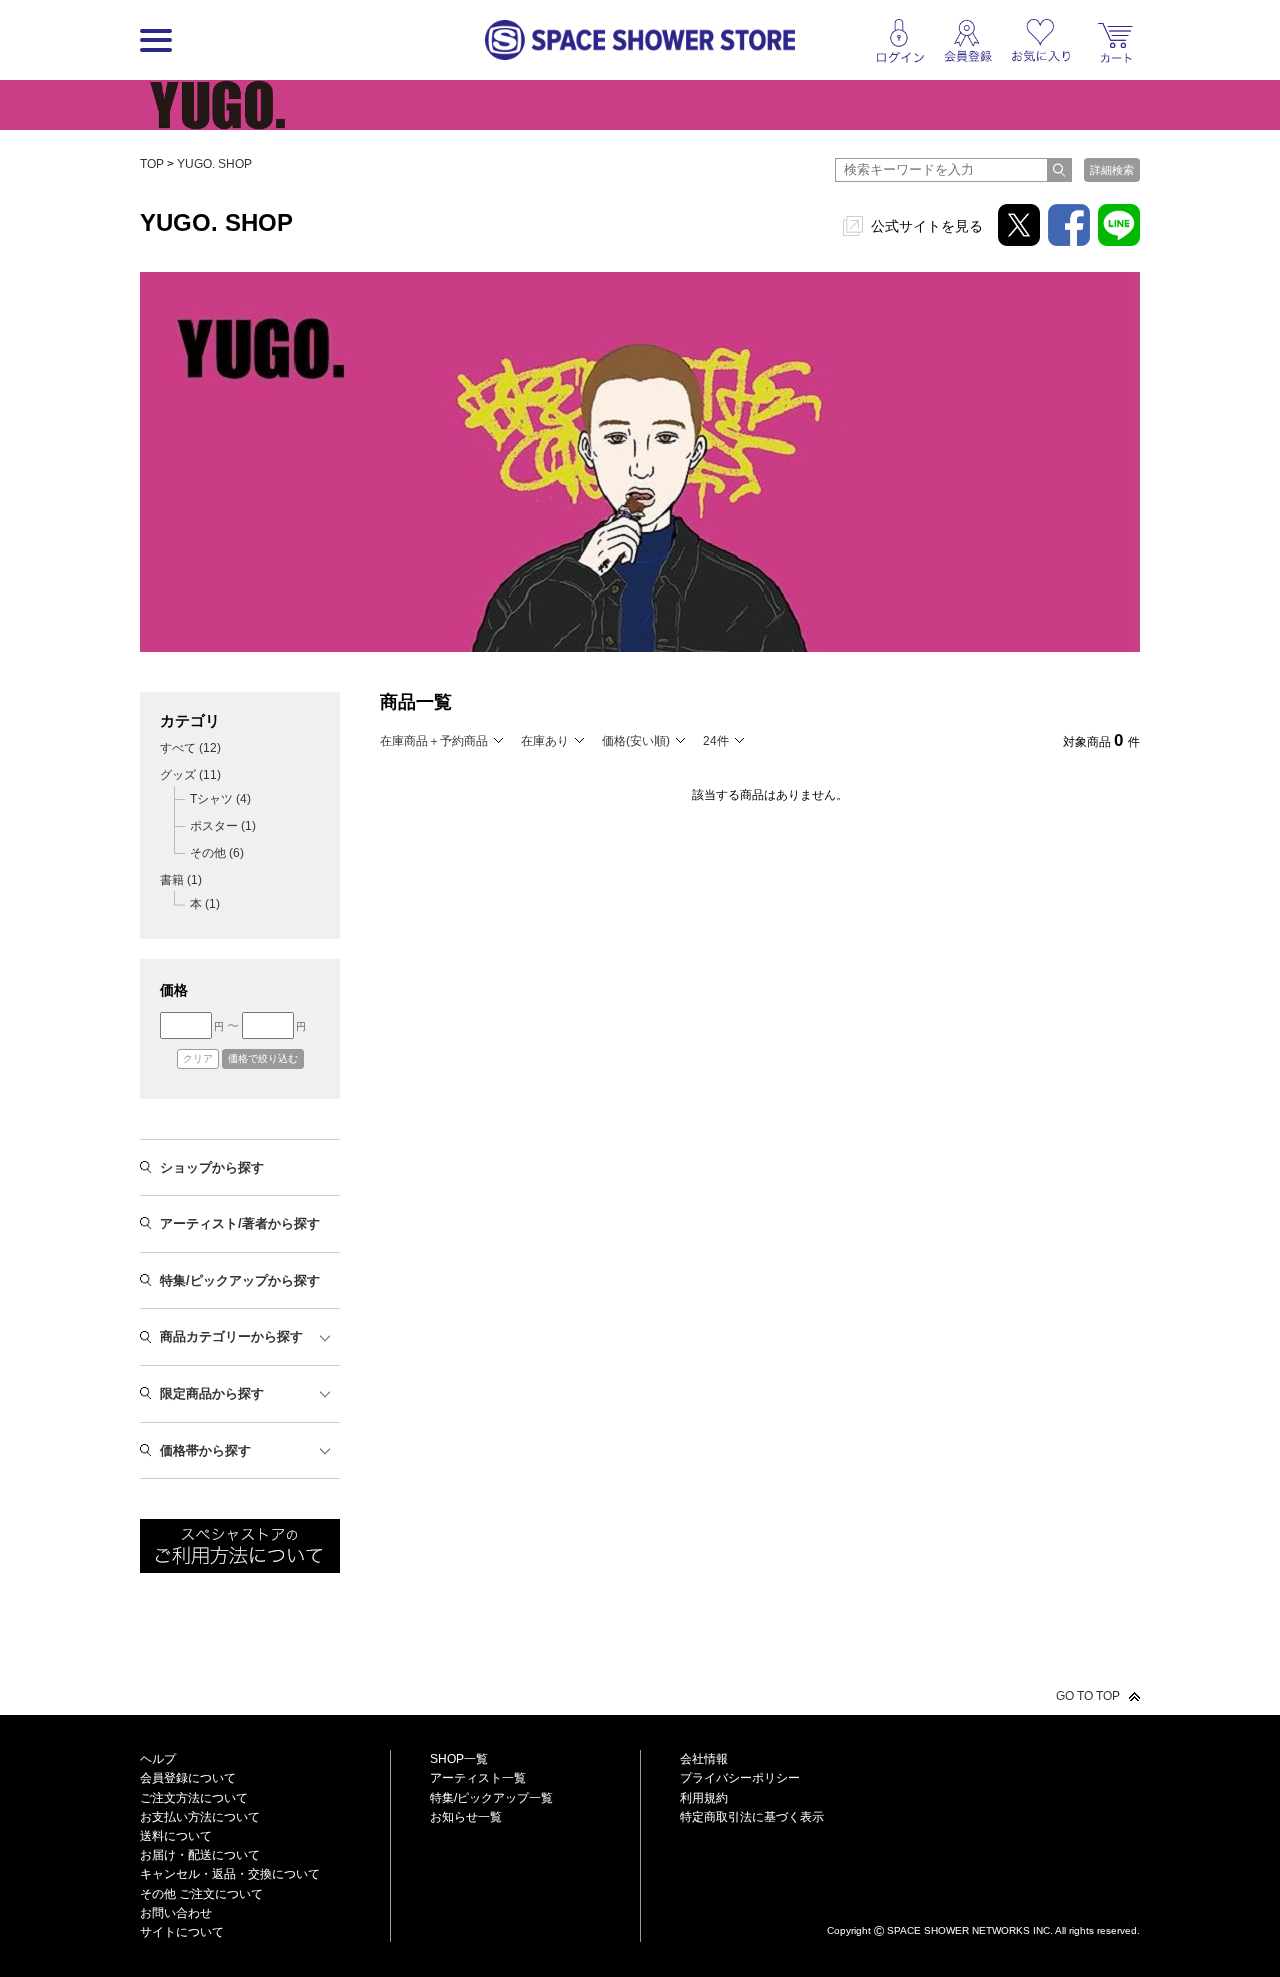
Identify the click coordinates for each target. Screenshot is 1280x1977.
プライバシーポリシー (740, 1778)
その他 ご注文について (201, 1894)
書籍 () (181, 880)
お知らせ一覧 (466, 1817)
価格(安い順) (636, 741)
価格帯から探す (205, 1450)
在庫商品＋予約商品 (434, 741)
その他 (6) (217, 853)
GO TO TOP (1088, 1696)
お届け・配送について (200, 1855)
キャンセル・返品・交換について (230, 1874)
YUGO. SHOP (214, 164)
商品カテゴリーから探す (231, 1336)
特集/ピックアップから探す (240, 1280)
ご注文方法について (194, 1798)
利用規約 (704, 1798)
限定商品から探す (212, 1393)
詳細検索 (1112, 170)
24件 (716, 741)
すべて (190, 748)
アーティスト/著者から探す (240, 1223)
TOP (152, 164)
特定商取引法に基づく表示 (752, 1817)
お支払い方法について (200, 1817)
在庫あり (545, 741)
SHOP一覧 (459, 1759)
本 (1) (205, 904)
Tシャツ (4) (220, 799)
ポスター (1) (223, 826)
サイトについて (182, 1932)
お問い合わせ (176, 1913)
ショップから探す (212, 1167)
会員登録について (188, 1778)
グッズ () (190, 775)
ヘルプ (158, 1759)
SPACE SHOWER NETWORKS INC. (970, 1930)
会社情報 (704, 1759)
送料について (176, 1836)
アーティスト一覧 (478, 1778)
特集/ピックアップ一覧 (491, 1798)
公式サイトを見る (927, 226)
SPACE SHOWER (983, 1897)
